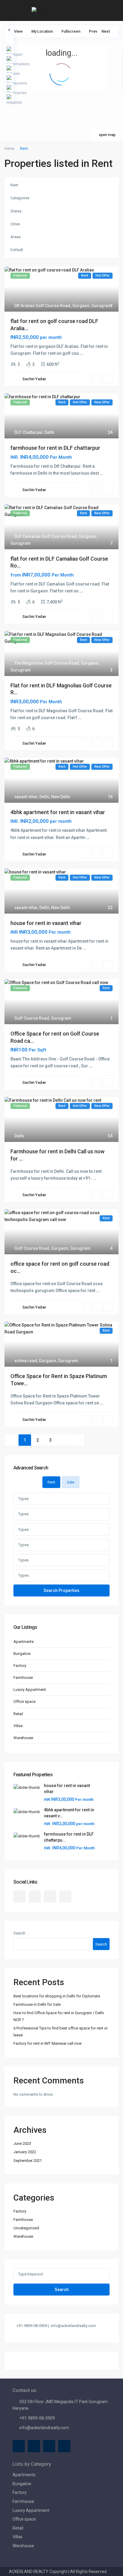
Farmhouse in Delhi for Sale (37, 2004)
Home (9, 149)
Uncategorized (26, 2228)
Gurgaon (81, 306)
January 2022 (25, 2152)
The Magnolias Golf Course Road (47, 663)
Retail (18, 1714)
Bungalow (22, 1654)
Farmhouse (23, 1678)
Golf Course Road (32, 1018)
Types (23, 1499)
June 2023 (22, 2143)
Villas (18, 1726)
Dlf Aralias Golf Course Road (42, 306)
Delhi (49, 432)
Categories (20, 198)
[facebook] (20, 1897)
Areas (16, 237)
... (82, 353)
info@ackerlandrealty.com (44, 2428)
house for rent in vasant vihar (46, 923)
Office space (24, 1702)
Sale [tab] (71, 1482)
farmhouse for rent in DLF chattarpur (55, 448)
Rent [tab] (51, 1482)
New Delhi (61, 797)
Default (17, 250)
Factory (20, 1666)
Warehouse (23, 1738)
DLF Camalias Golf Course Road (46, 536)
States (16, 211)
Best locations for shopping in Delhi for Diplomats (57, 1996)
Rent (14, 185)
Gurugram (102, 306)
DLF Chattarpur (29, 432)
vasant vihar (26, 797)
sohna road (26, 1361)
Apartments (24, 1642)
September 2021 (28, 2161)
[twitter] (35, 1897)
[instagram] (65, 1897)
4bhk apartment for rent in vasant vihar (58, 812)
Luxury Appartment (30, 1690)
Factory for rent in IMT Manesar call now (48, 2043)
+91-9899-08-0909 (37, 2418)
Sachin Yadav (34, 379)
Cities (15, 224)
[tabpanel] (61, 1544)
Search (19, 1933)
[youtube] (50, 1897)
